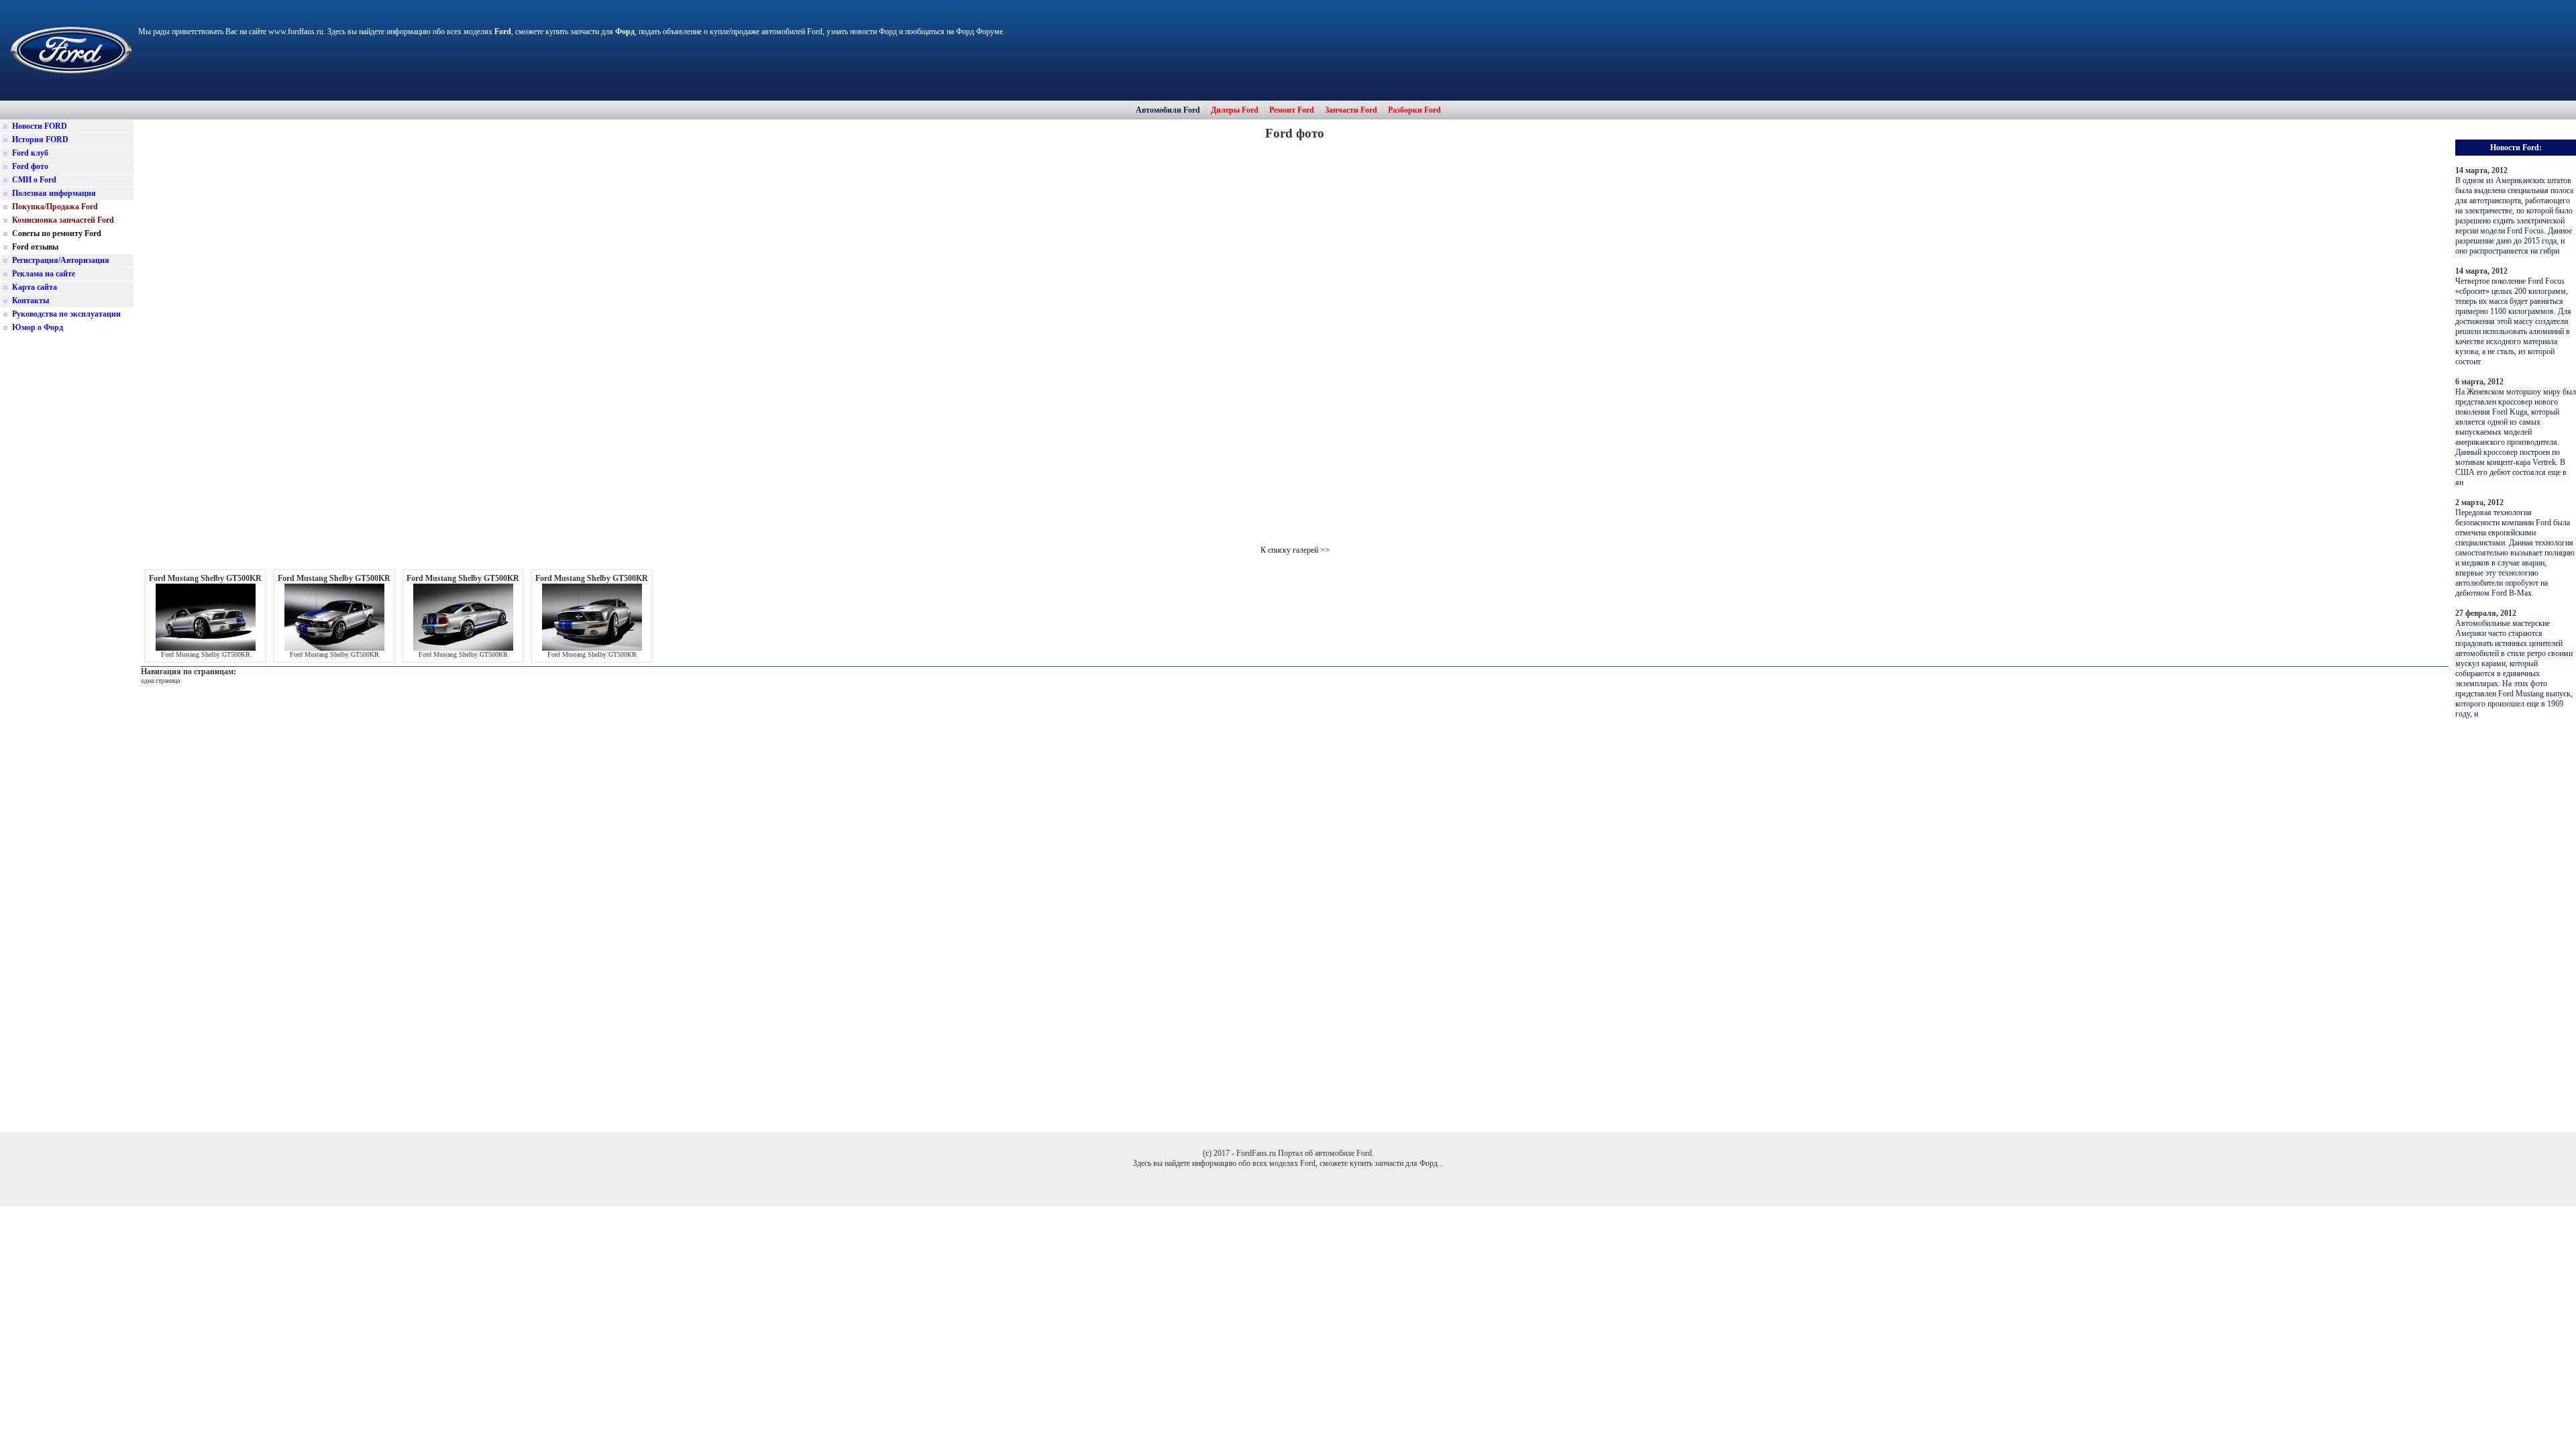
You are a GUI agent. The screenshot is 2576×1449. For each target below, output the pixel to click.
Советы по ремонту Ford (57, 233)
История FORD (40, 140)
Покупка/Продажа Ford (55, 207)
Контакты (31, 301)
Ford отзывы (35, 247)
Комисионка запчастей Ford (63, 220)
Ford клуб (30, 153)
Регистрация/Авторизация (61, 260)
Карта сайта (35, 287)
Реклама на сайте (44, 274)
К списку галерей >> (1295, 550)
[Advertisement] (67, 546)
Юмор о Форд (38, 327)
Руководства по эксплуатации (66, 314)
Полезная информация (54, 193)
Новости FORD (40, 126)
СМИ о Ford (34, 180)
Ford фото (30, 166)
